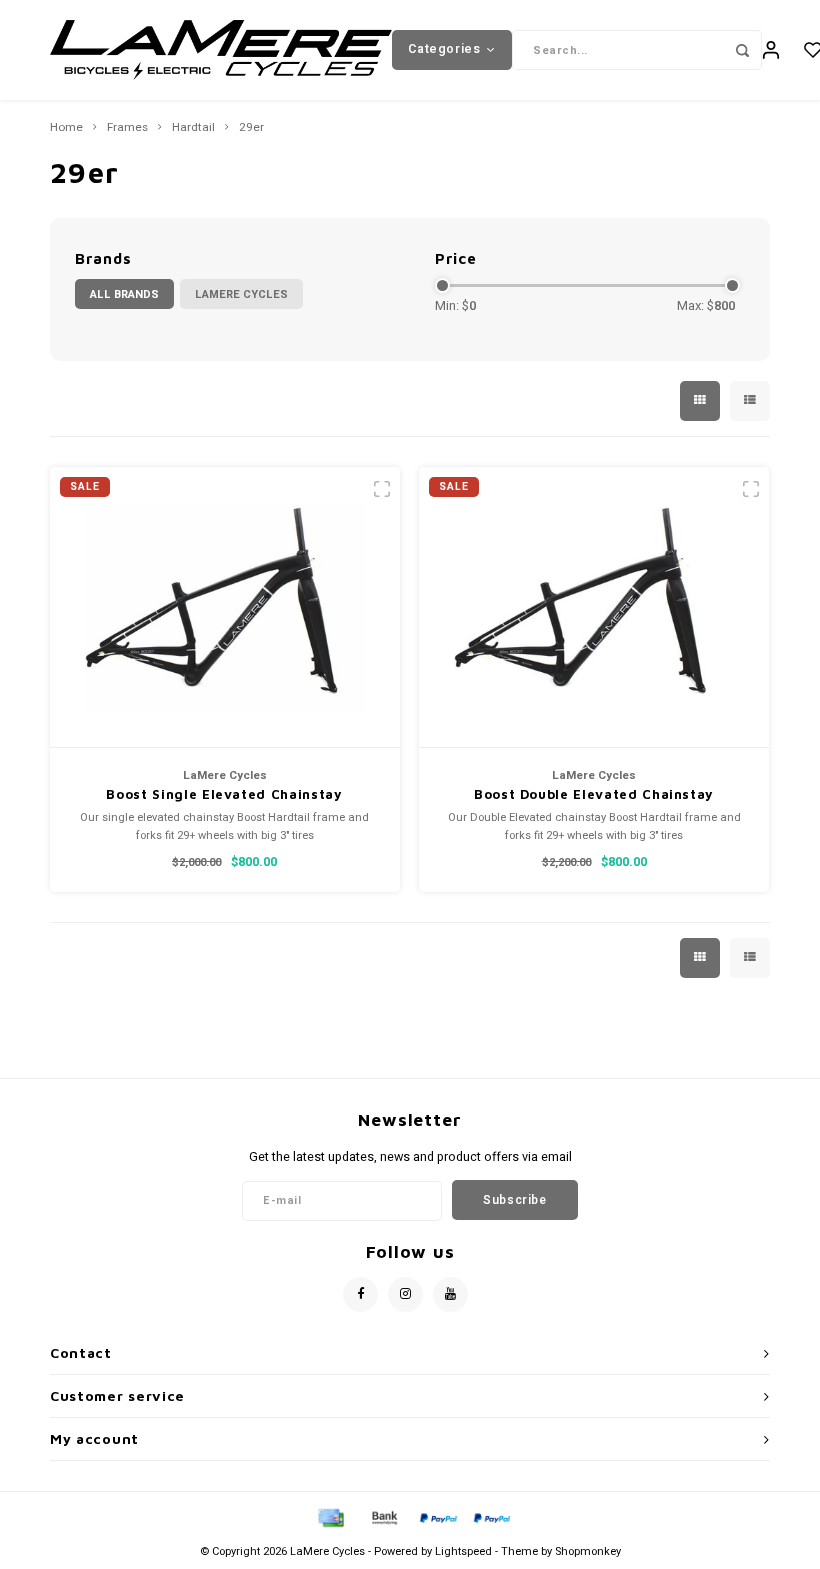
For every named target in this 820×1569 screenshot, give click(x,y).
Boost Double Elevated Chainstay (594, 794)
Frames (127, 128)
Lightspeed (463, 1551)
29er (251, 128)
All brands (124, 294)
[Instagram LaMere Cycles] (405, 1294)
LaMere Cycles (241, 294)
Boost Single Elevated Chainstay (224, 794)
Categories (444, 49)
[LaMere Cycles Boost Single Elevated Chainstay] (225, 607)
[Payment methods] (330, 1516)
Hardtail (193, 128)
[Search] (742, 50)
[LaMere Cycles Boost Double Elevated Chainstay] (594, 607)
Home (66, 128)
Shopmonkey (588, 1551)
